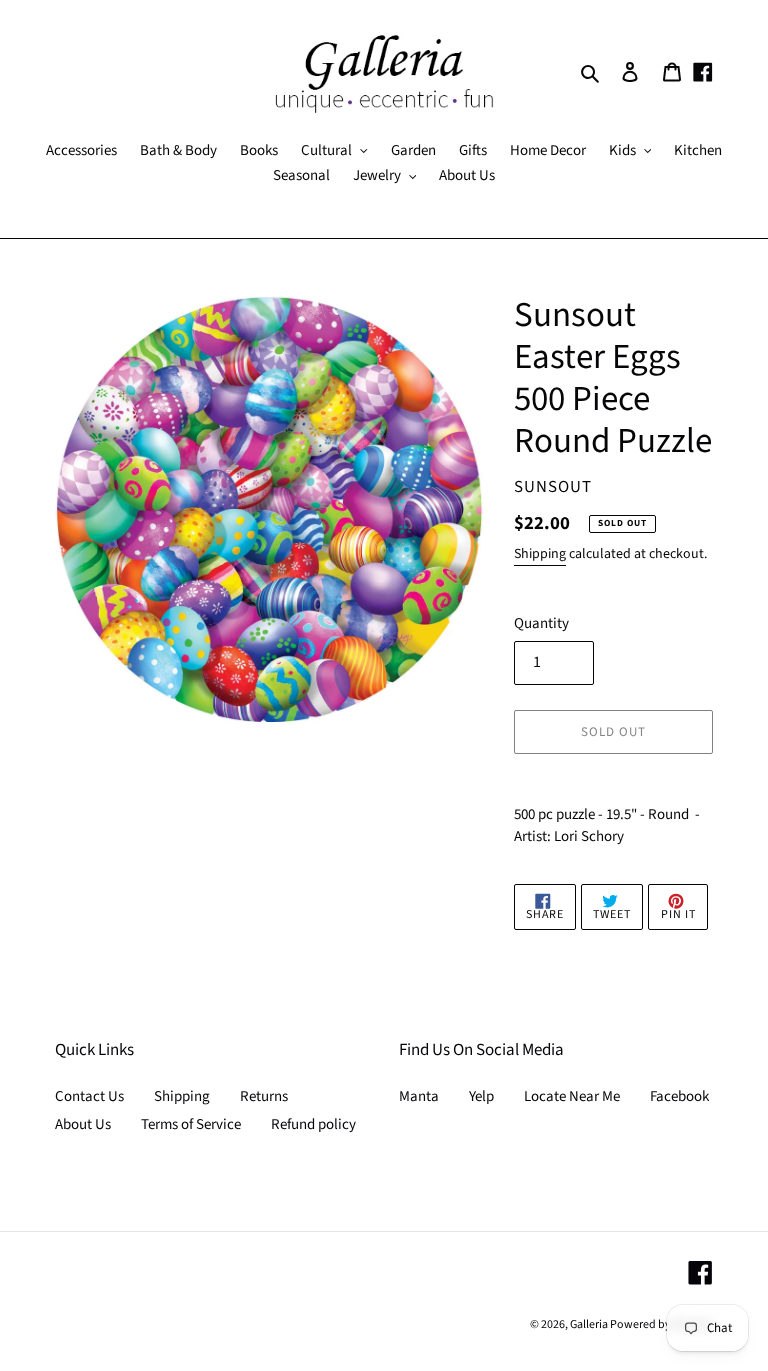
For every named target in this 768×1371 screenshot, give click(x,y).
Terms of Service (191, 1124)
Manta (419, 1096)
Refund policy (313, 1124)
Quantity (541, 623)
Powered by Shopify (661, 1324)
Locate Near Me (572, 1096)
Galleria (590, 1324)
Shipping (540, 554)
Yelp (481, 1096)
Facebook (679, 1096)
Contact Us (89, 1096)
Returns (264, 1096)
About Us (83, 1124)
